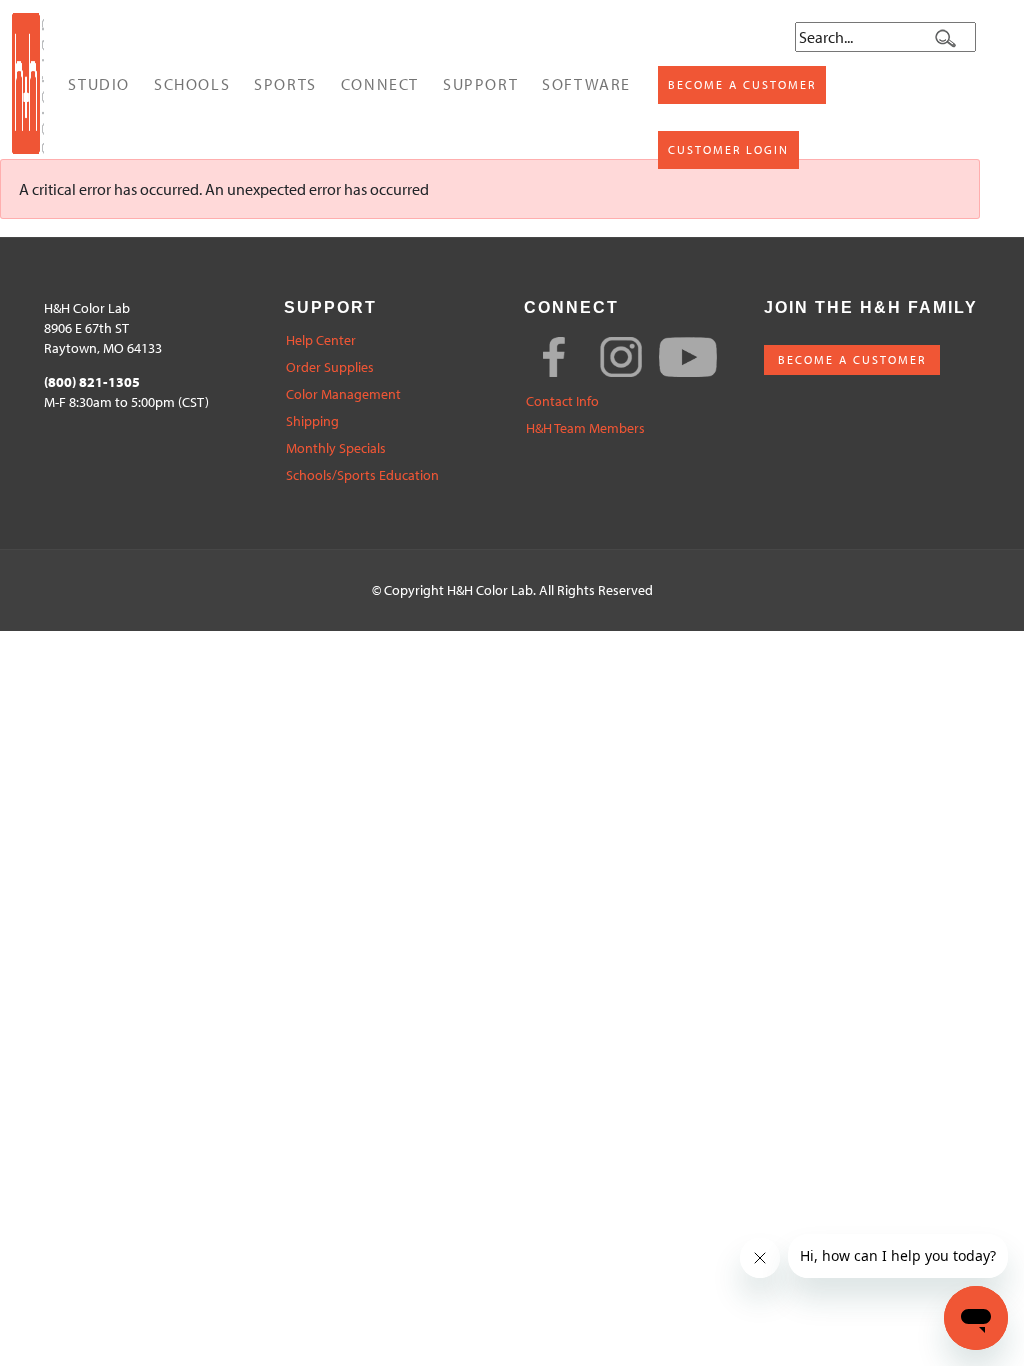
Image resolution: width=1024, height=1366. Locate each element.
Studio (99, 84)
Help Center (321, 340)
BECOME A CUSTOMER (852, 359)
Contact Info (562, 401)
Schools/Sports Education (362, 475)
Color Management (343, 394)
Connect (380, 84)
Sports (285, 84)
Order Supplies (330, 367)
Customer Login (728, 149)
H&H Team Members (585, 428)
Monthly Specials (336, 448)
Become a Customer (742, 84)
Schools (192, 84)
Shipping (312, 421)
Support (480, 84)
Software (586, 84)
